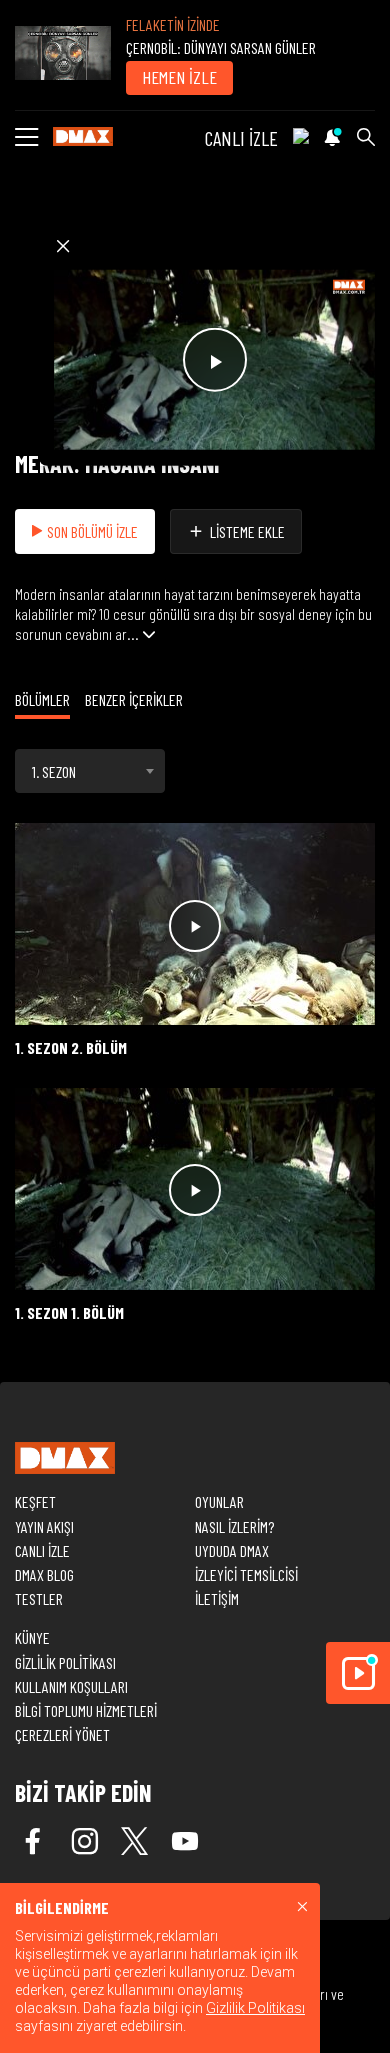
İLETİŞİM (217, 1598)
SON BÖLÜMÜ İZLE (92, 531)
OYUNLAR (219, 1501)
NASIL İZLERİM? (234, 1526)
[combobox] (90, 771)
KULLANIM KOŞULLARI (71, 1686)
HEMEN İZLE (179, 77)
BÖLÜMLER (42, 699)
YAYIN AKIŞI (44, 1526)
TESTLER (39, 1598)
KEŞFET (35, 1501)
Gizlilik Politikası (255, 2008)
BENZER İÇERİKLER (134, 699)
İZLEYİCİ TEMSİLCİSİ (246, 1574)
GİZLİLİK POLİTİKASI (65, 1662)
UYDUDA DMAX (232, 1550)
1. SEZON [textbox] (54, 771)
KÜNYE (32, 1637)
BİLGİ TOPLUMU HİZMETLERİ (86, 1710)
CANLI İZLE (241, 138)
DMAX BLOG (44, 1574)
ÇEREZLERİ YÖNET (62, 1734)
